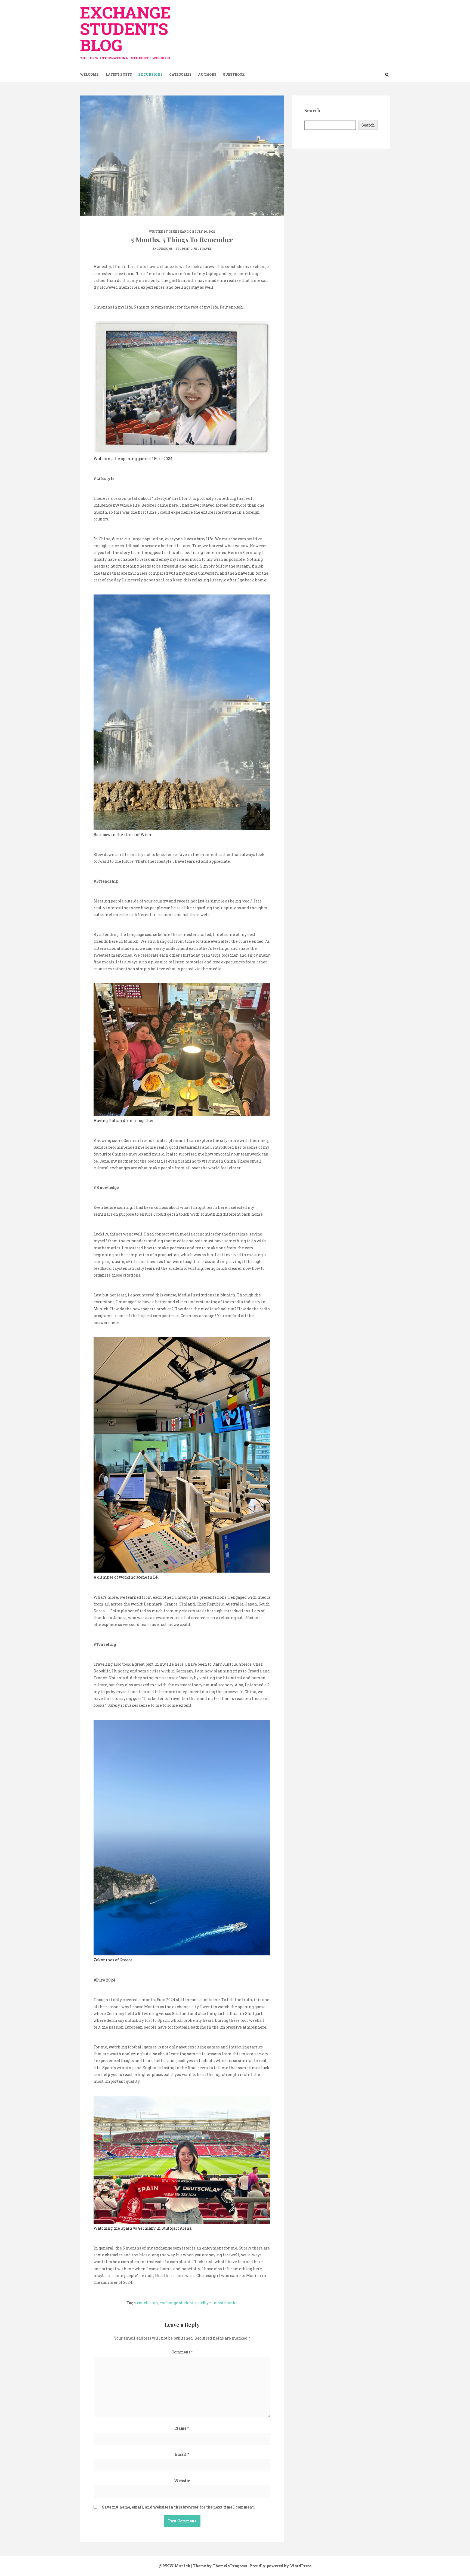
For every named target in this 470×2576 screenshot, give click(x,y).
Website (182, 2481)
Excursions (151, 74)
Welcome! (90, 74)
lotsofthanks (225, 2303)
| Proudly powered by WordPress (280, 2566)
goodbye (203, 2303)
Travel (206, 249)
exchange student (177, 2303)
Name (182, 2428)
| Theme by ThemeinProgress (219, 2566)
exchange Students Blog (125, 31)
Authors (207, 74)
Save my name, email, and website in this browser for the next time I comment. (178, 2507)
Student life (186, 249)
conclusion (148, 2303)
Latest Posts (119, 74)
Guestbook (234, 74)
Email (182, 2454)
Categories (180, 74)
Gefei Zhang (179, 232)
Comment (182, 2352)
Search (368, 125)
